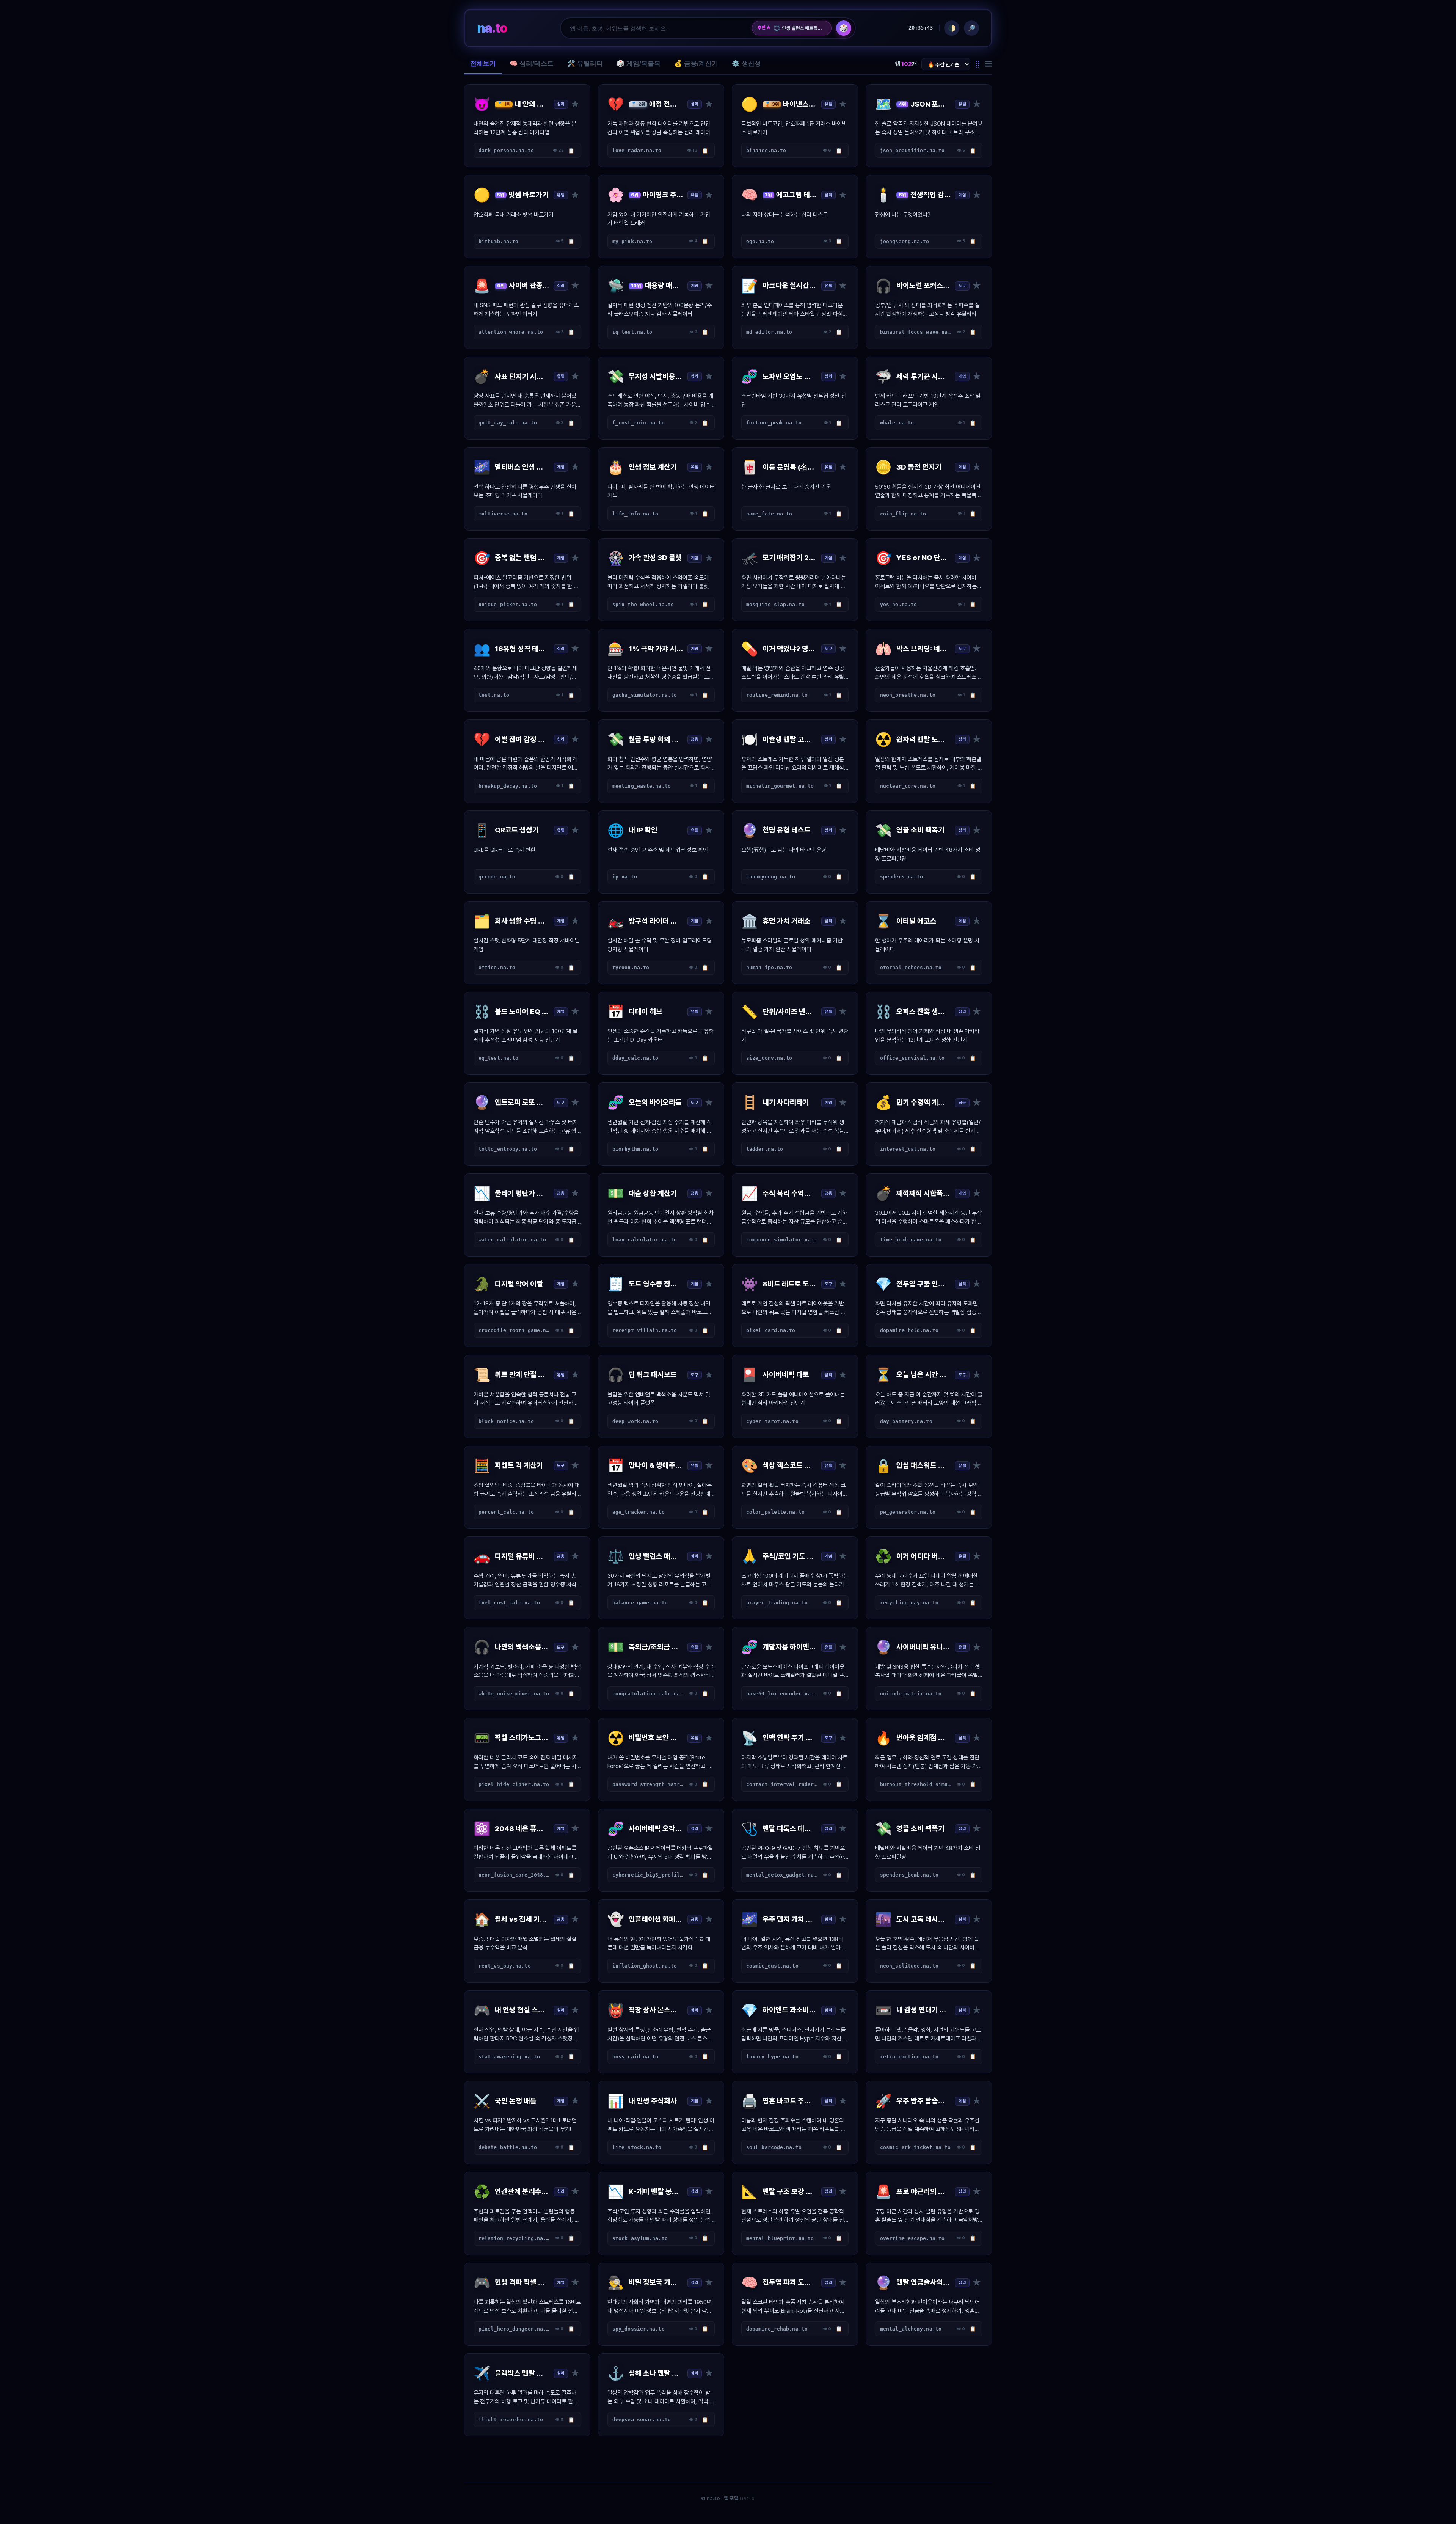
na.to (492, 28)
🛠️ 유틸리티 (585, 64)
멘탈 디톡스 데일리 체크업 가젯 (799, 28)
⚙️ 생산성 (746, 64)
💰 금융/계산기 (696, 64)
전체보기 (483, 64)
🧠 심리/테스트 (532, 64)
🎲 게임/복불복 (639, 64)
